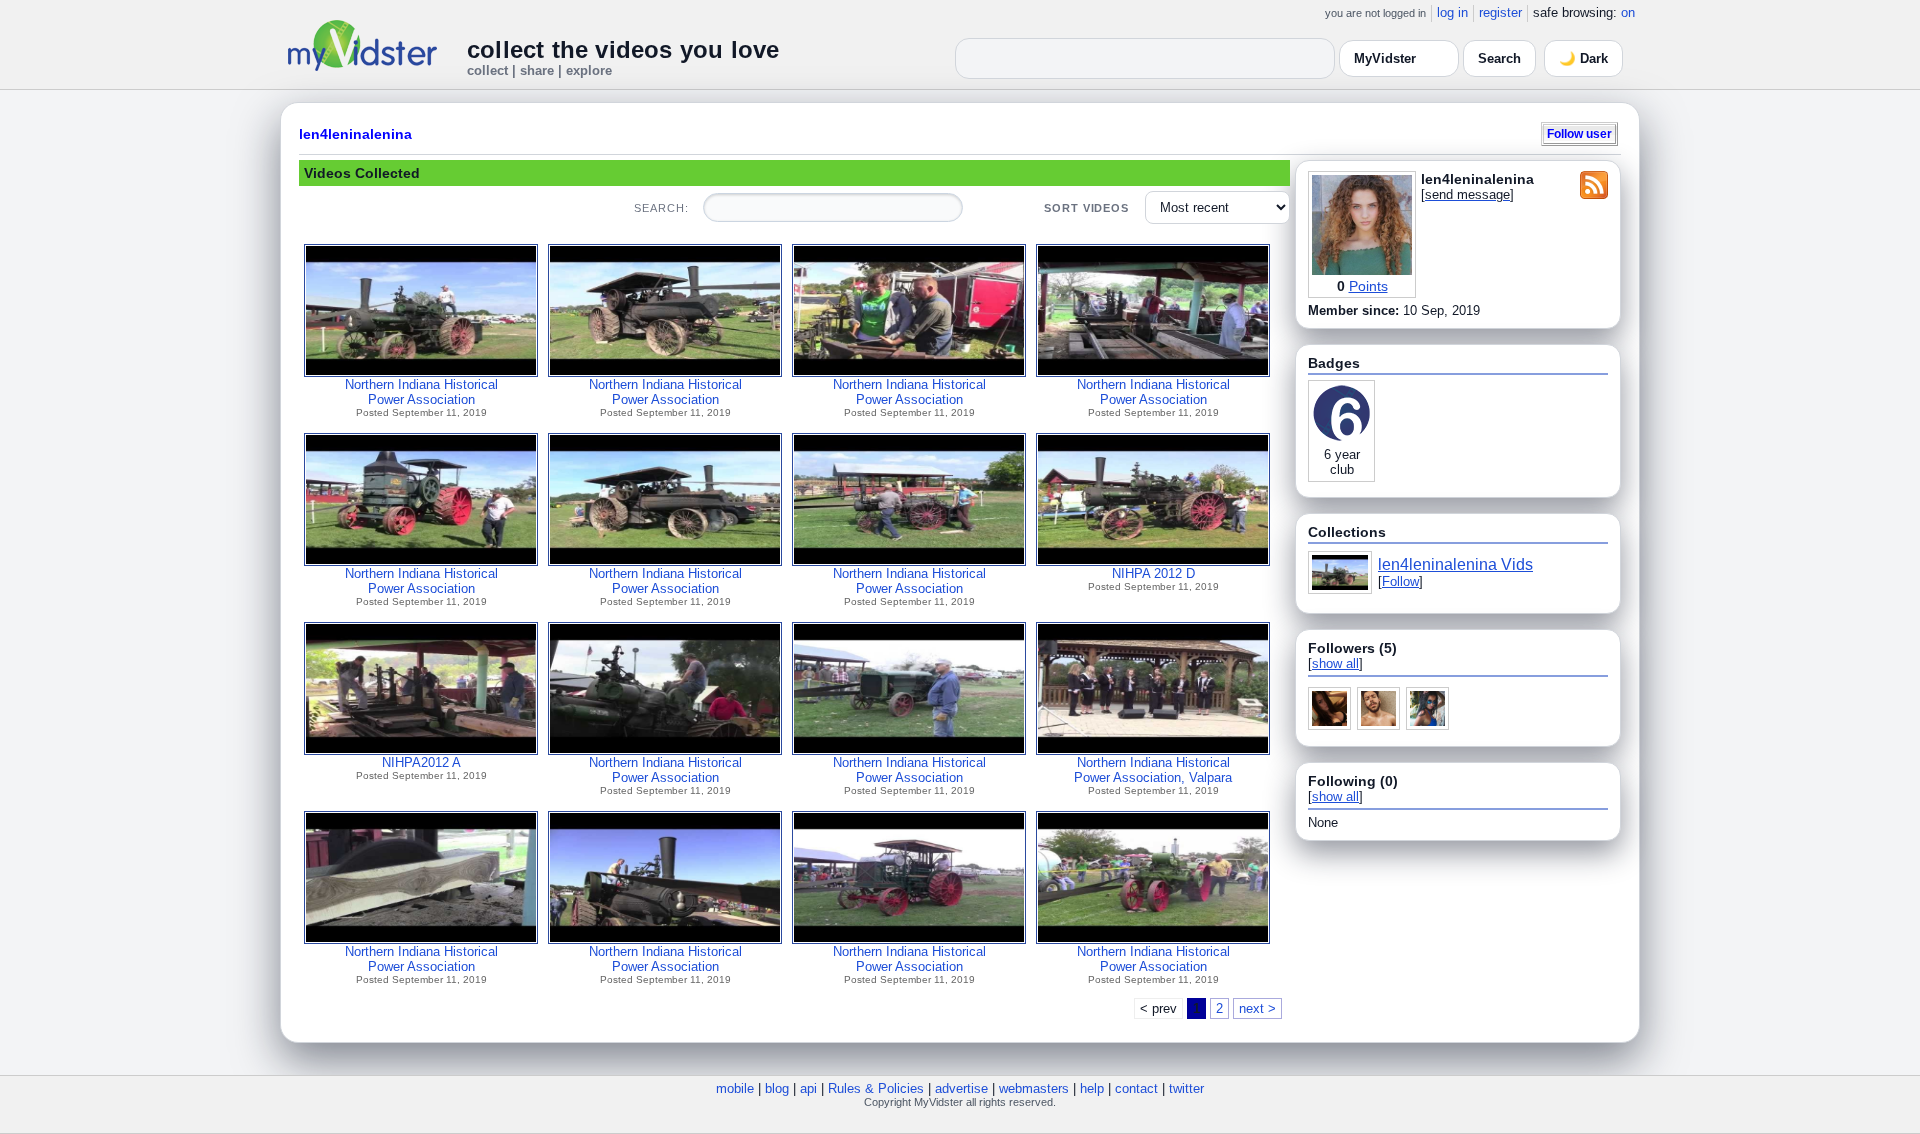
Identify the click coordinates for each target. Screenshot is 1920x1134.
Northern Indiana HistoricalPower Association (421, 392)
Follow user (1579, 133)
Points (1368, 286)
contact (1136, 1088)
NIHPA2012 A (421, 762)
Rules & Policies (876, 1088)
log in (1452, 12)
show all (1335, 663)
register (1500, 12)
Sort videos (1086, 208)
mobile (735, 1088)
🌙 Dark (1583, 58)
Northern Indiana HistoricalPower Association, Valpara (1153, 770)
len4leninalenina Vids (1455, 564)
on (1628, 12)
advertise (961, 1088)
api (808, 1088)
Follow (1400, 581)
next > (1257, 1008)
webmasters (1034, 1088)
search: (661, 208)
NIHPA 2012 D (1153, 573)
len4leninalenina (355, 134)
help (1092, 1088)
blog (777, 1088)
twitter (1186, 1088)
